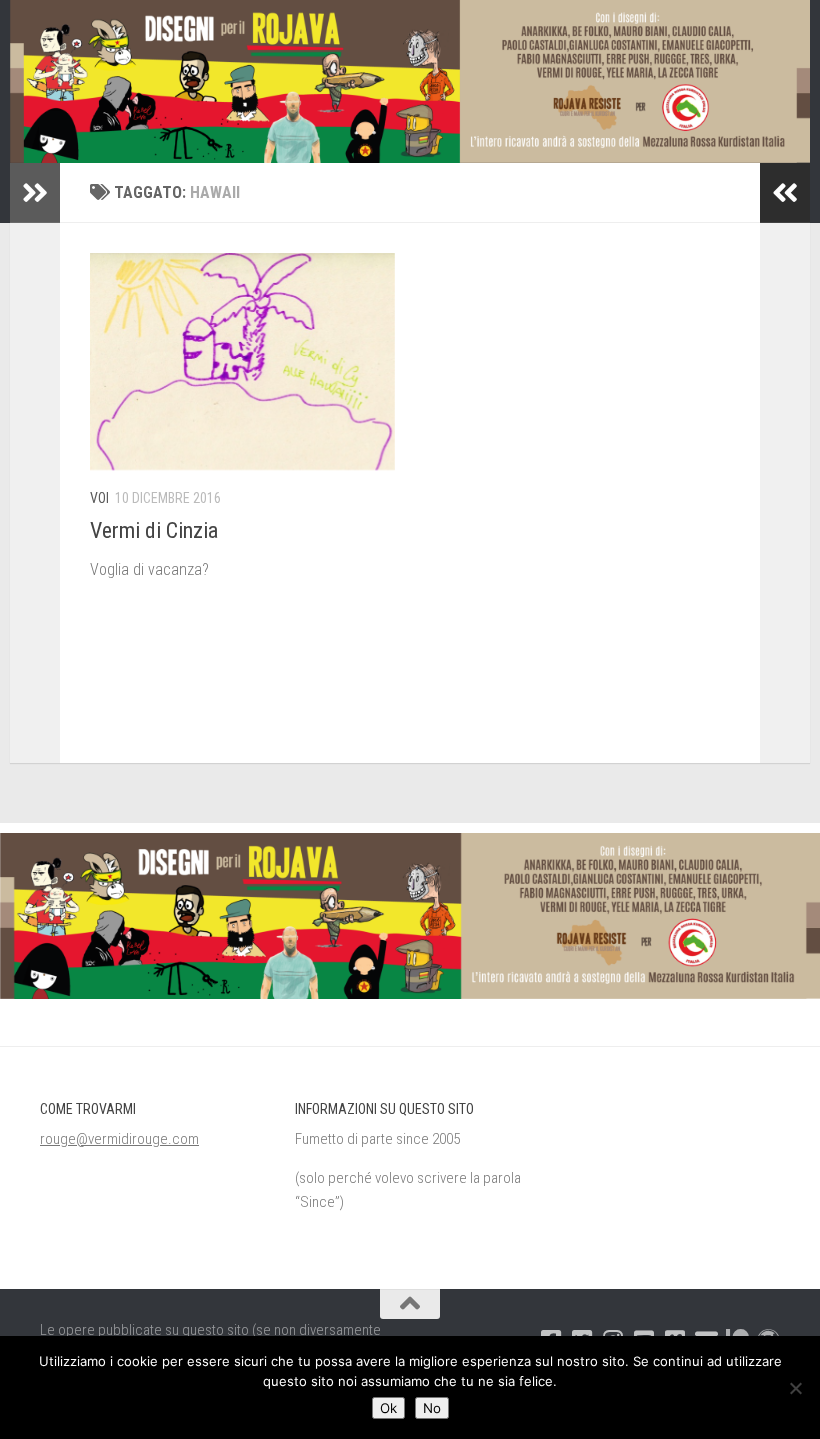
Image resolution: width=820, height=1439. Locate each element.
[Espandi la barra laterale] (35, 193)
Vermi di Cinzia (154, 530)
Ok (388, 1408)
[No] (795, 1388)
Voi (99, 498)
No (432, 1408)
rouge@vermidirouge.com (119, 1139)
